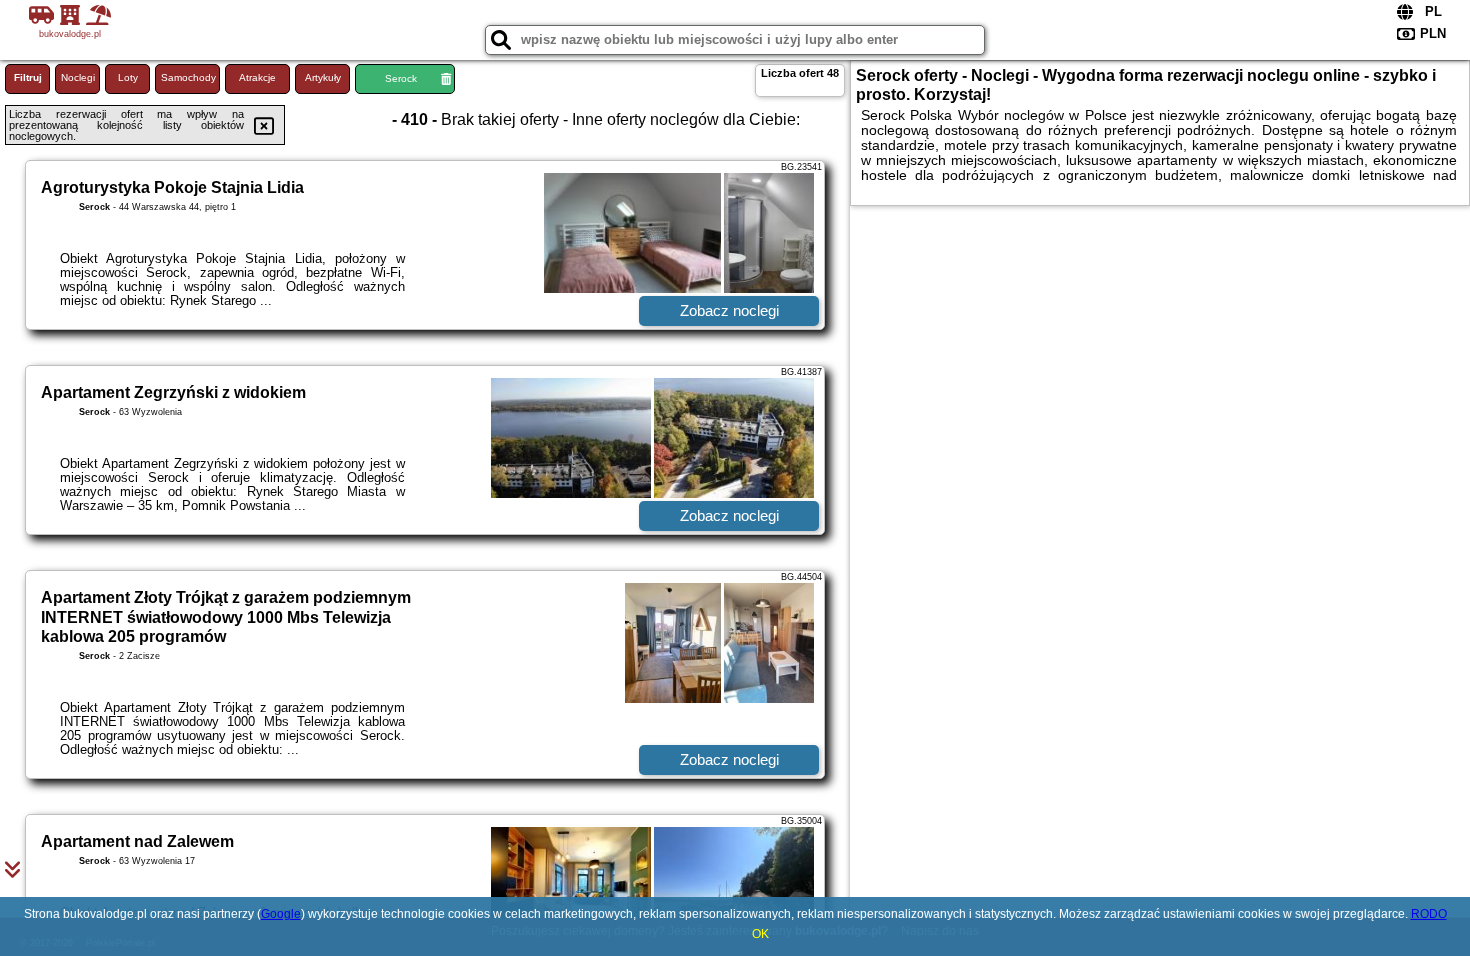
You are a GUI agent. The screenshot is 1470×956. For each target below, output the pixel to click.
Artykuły (323, 77)
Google (281, 914)
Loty (128, 77)
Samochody (188, 77)
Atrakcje (257, 77)
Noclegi (78, 77)
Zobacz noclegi (729, 310)
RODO (1429, 914)
